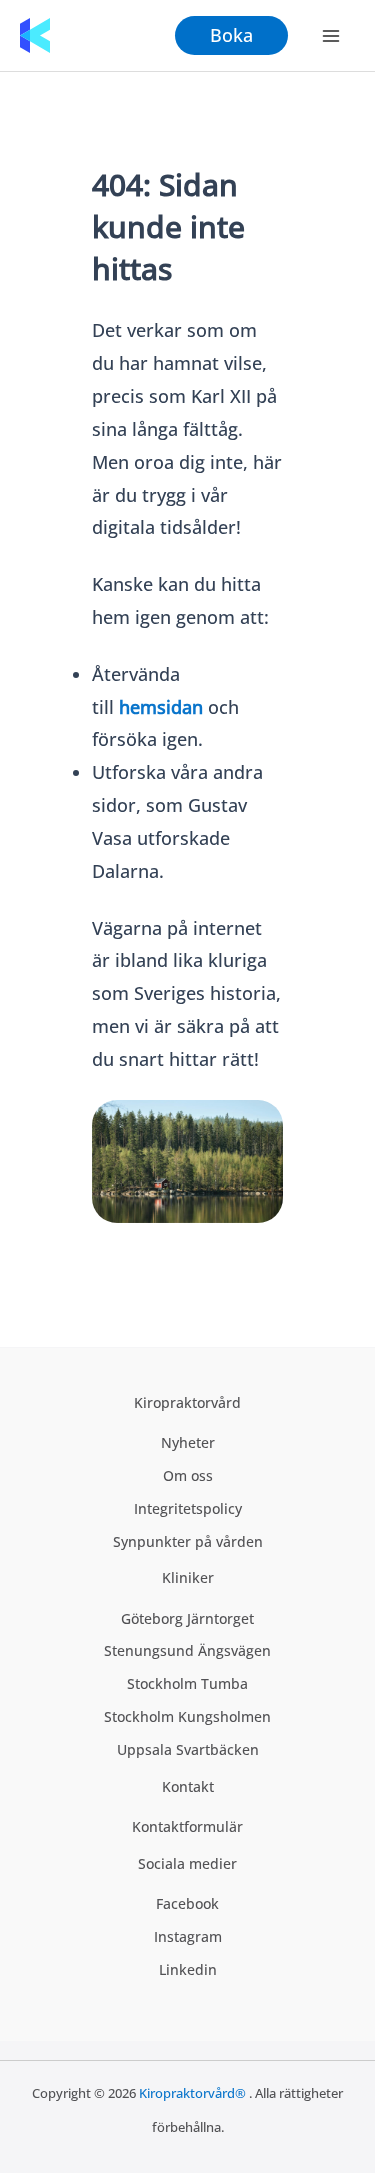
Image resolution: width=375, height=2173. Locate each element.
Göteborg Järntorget (187, 1618)
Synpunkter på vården (188, 1541)
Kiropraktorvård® (192, 2093)
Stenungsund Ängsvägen (187, 1650)
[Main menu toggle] (331, 35)
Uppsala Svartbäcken (188, 1749)
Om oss (188, 1475)
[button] (231, 35)
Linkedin (188, 1969)
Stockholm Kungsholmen (187, 1716)
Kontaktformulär (187, 1826)
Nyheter (188, 1442)
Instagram (188, 1936)
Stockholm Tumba (187, 1683)
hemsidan (161, 707)
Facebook (187, 1903)
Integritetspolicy (188, 1508)
